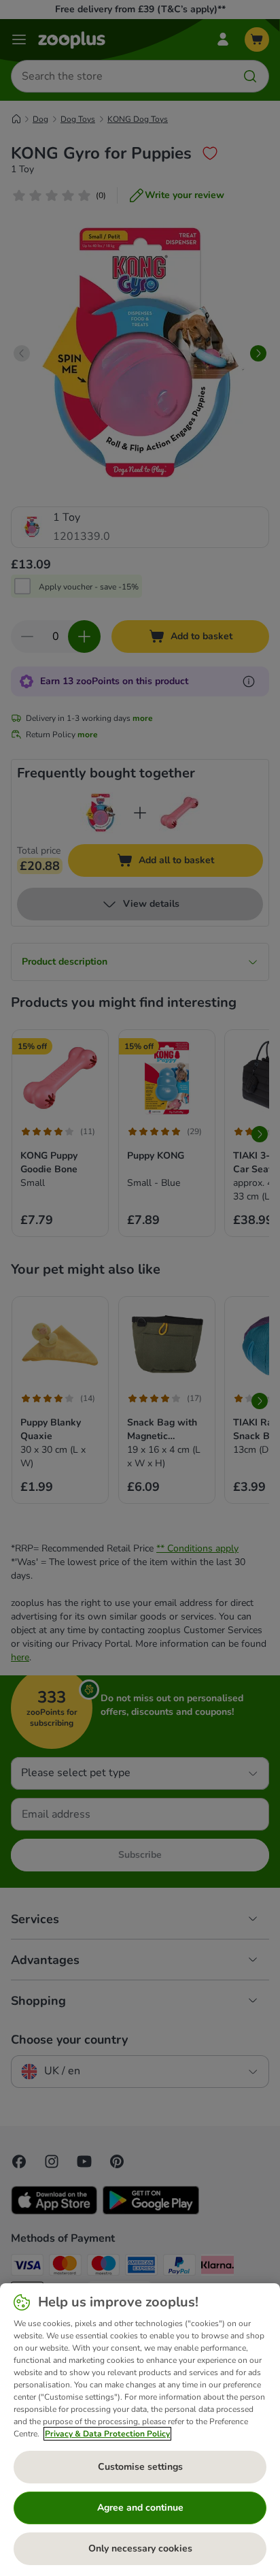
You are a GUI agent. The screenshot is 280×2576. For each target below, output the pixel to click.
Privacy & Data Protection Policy (107, 2434)
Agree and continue (140, 2508)
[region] (140, 2430)
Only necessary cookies (140, 2548)
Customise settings (140, 2467)
